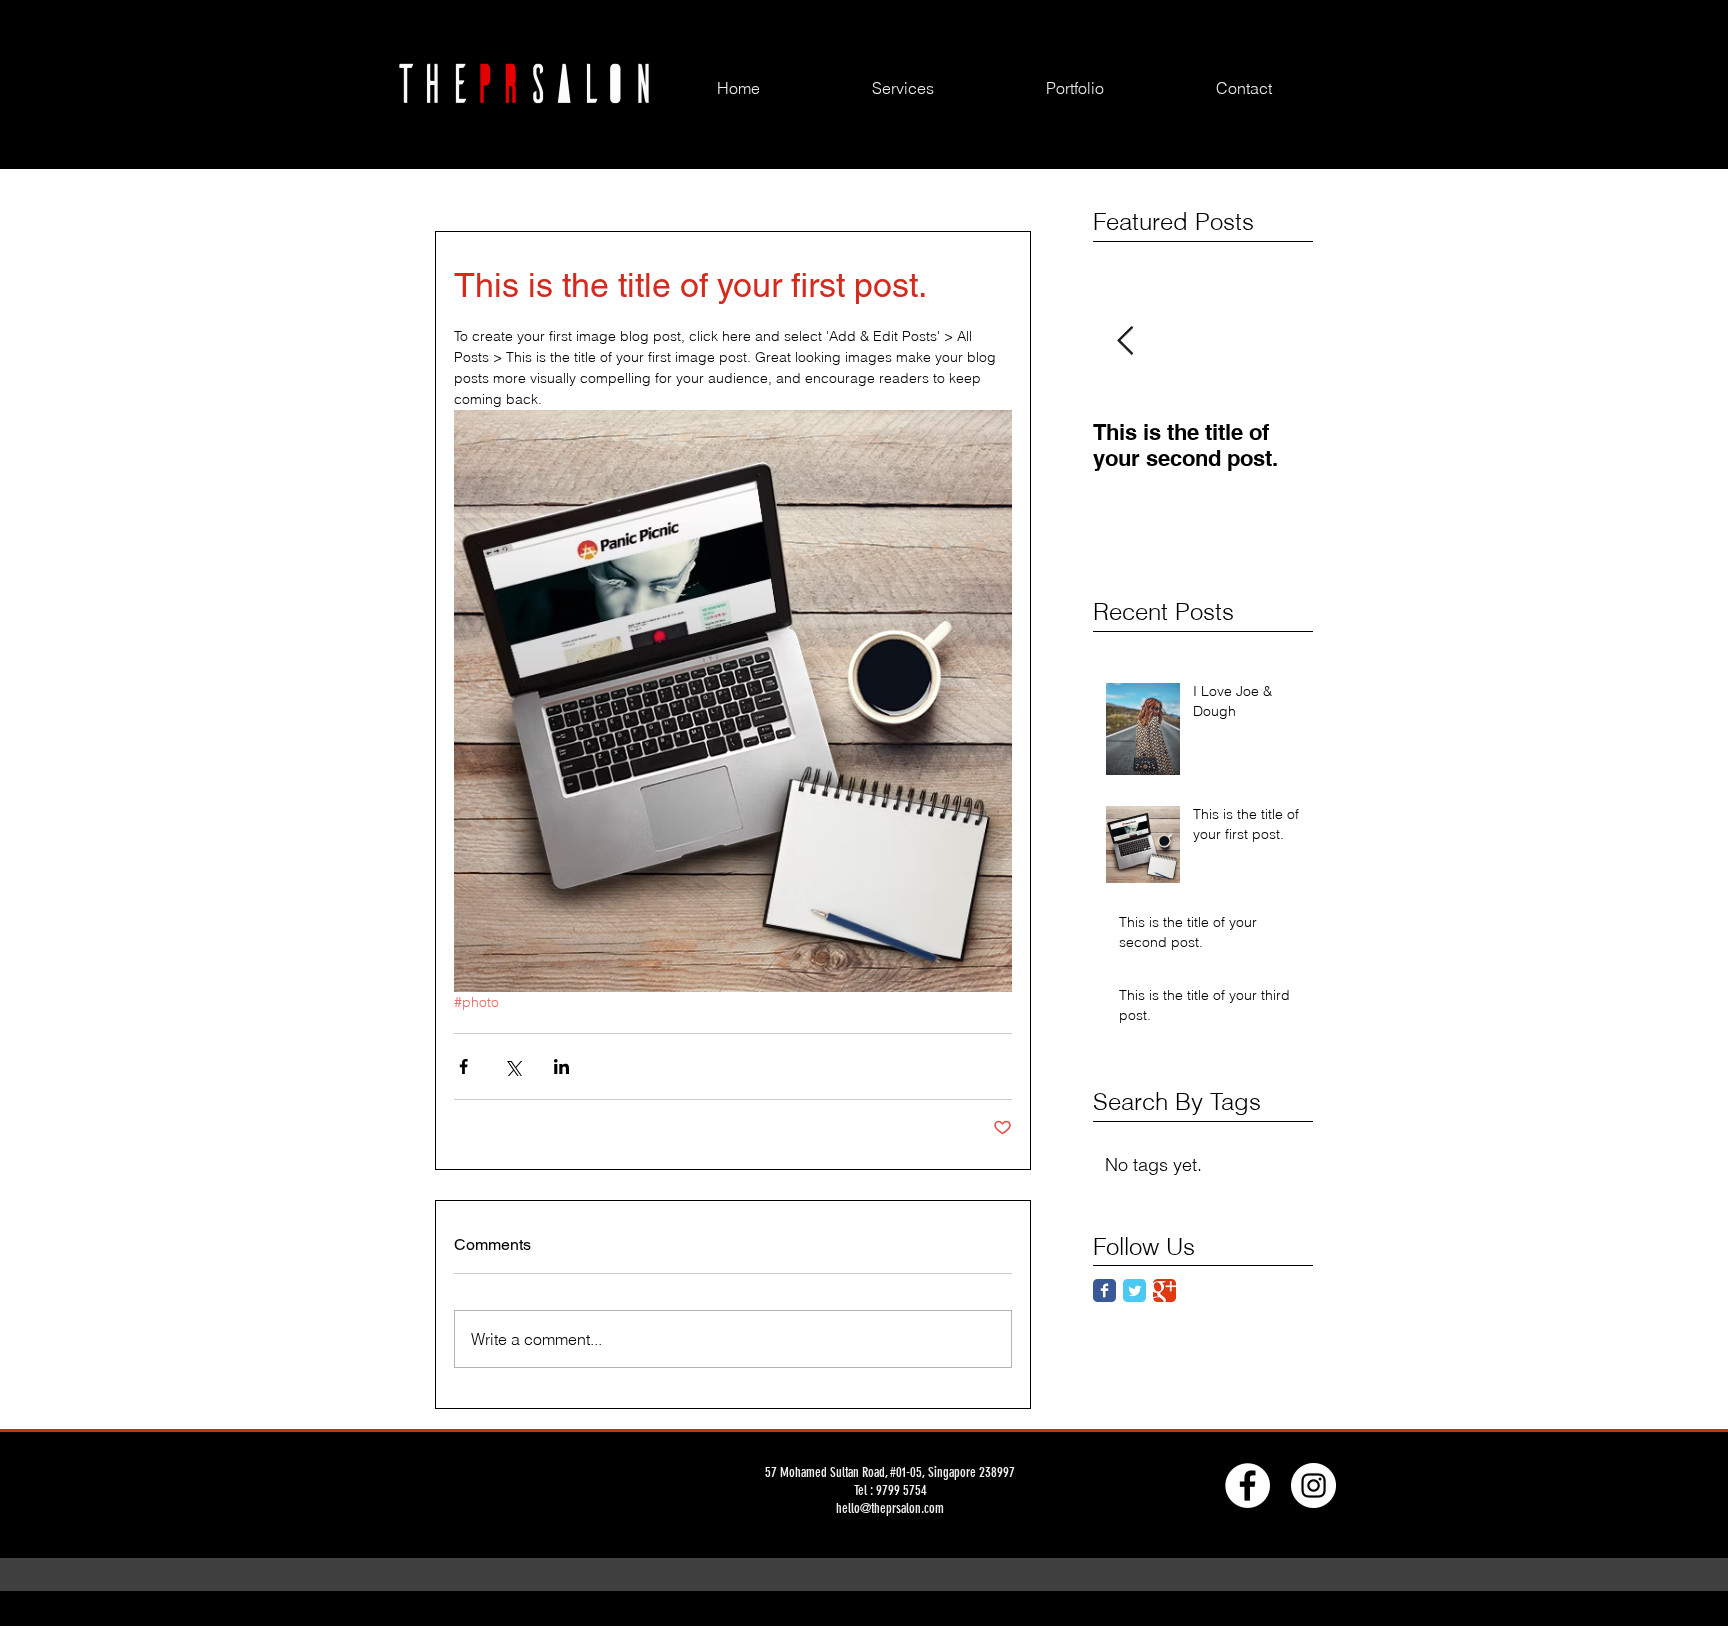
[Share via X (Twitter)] (512, 1066)
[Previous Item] (1125, 341)
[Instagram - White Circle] (1313, 1485)
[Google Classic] (1164, 1290)
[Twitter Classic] (1134, 1290)
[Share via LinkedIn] (561, 1066)
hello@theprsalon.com (890, 1508)
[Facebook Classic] (1104, 1290)
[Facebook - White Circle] (1247, 1485)
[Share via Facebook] (463, 1066)
